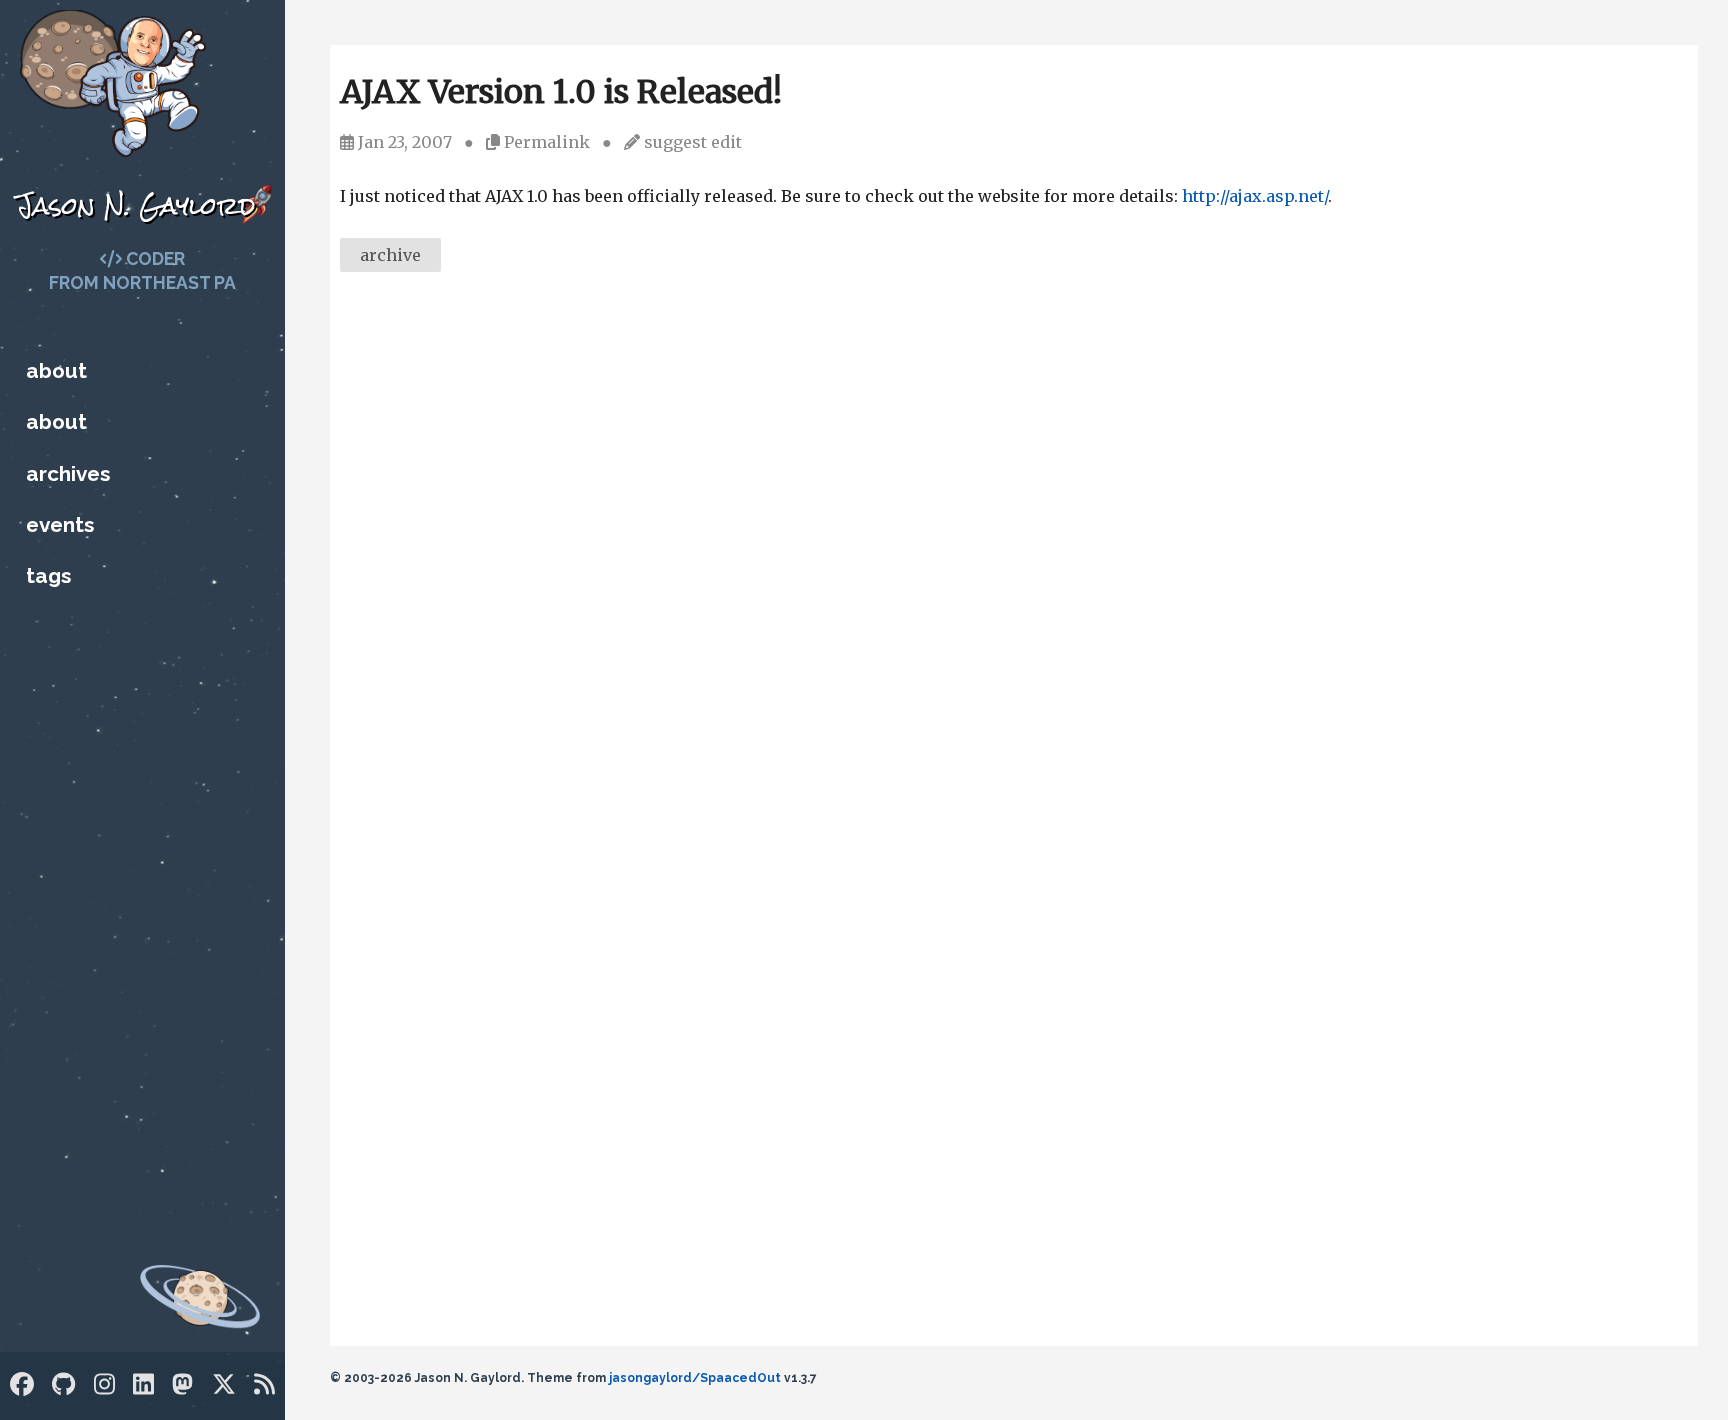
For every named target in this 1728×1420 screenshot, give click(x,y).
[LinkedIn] (143, 1384)
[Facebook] (22, 1384)
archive (390, 255)
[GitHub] (63, 1384)
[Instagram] (104, 1384)
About (56, 370)
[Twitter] (224, 1384)
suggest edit (693, 142)
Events (60, 524)
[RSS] (264, 1384)
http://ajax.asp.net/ (1255, 196)
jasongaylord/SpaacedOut (695, 1378)
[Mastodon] (182, 1384)
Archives (68, 473)
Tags (48, 575)
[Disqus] (1014, 562)
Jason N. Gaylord (135, 205)
